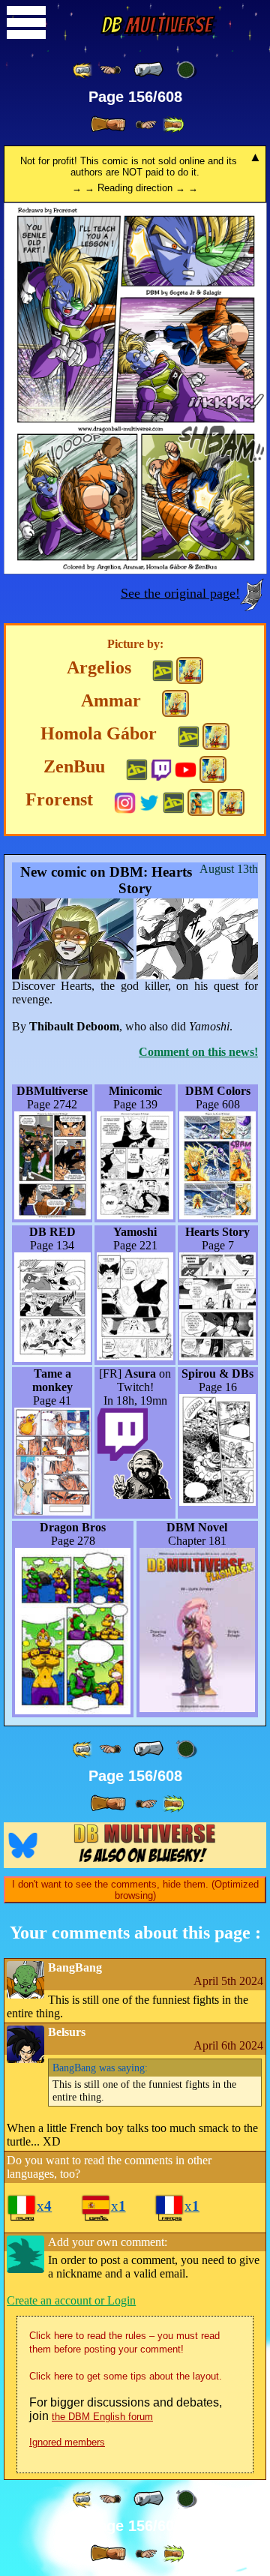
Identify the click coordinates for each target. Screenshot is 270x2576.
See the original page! (180, 593)
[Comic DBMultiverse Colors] (190, 670)
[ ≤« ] (110, 70)
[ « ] (148, 70)
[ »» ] (173, 125)
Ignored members (67, 2442)
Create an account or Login (71, 2300)
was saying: (100, 2068)
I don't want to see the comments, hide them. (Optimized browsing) (135, 1890)
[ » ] (108, 124)
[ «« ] (83, 70)
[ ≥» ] (146, 125)
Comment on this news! (198, 1052)
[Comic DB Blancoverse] (201, 802)
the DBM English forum (102, 2417)
